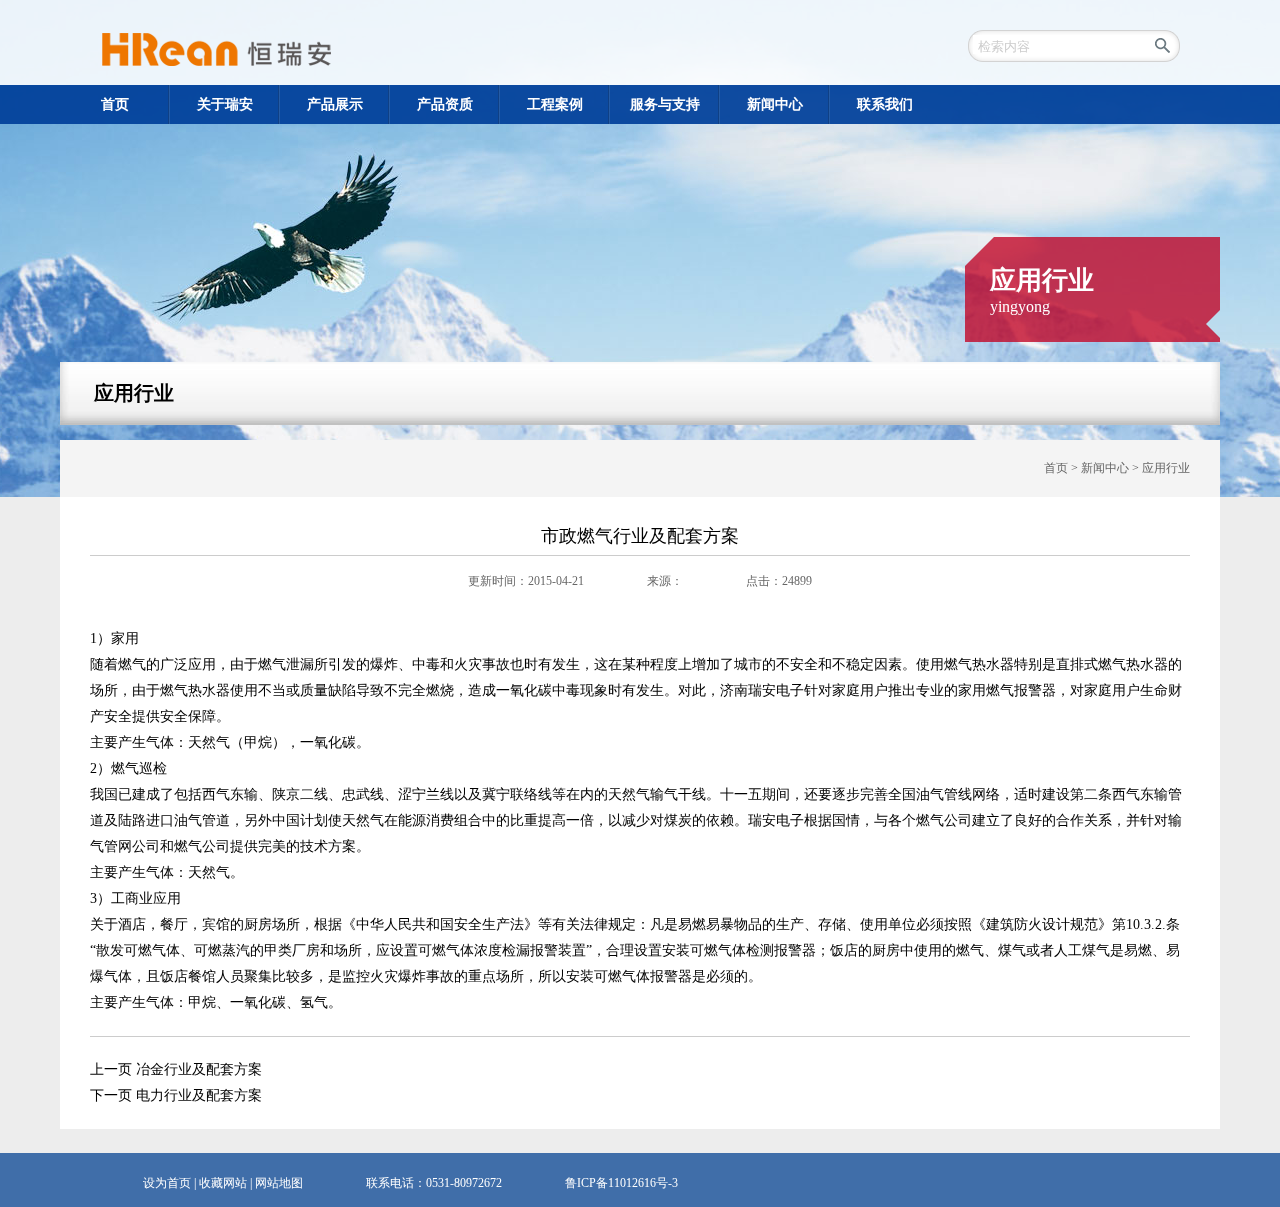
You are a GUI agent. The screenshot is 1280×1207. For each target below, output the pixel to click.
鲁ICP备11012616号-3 (621, 1183)
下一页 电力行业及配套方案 (176, 1095)
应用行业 (134, 393)
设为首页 (167, 1183)
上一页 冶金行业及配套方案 (176, 1069)
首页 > (1062, 468)
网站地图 (279, 1183)
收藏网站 (223, 1183)
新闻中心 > (1111, 468)
